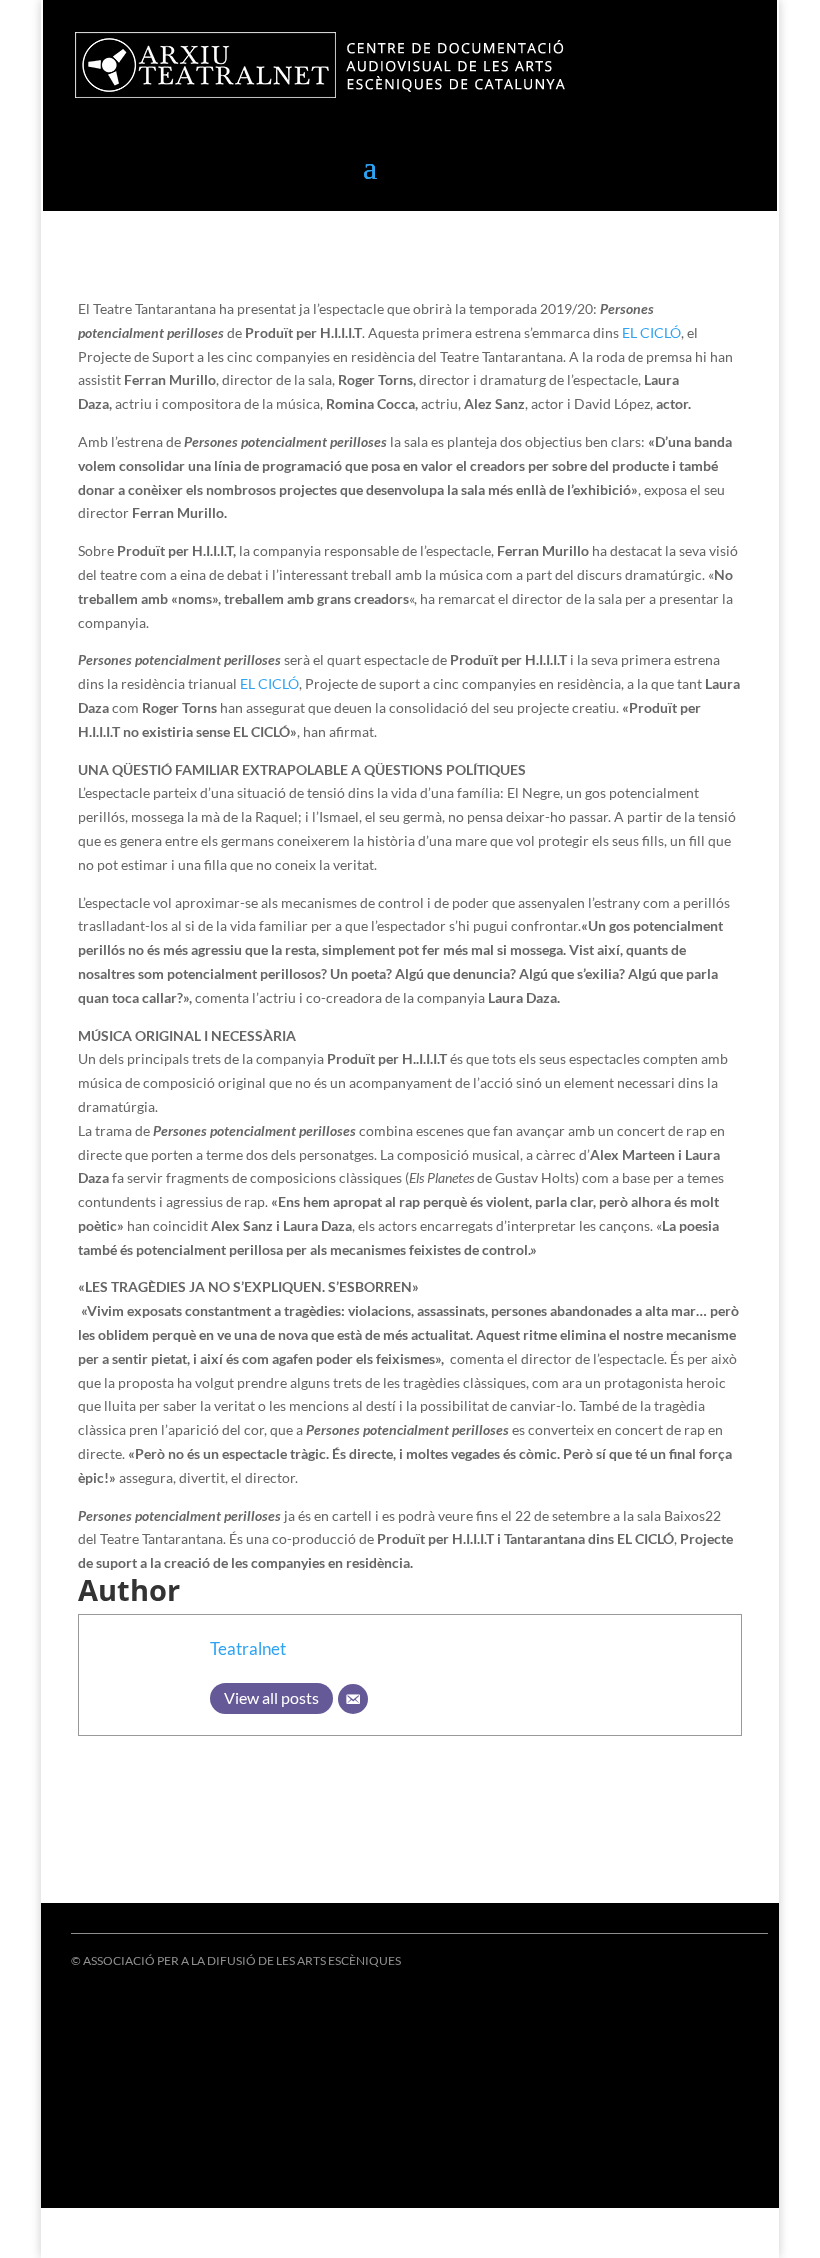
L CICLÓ (655, 332)
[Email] (353, 1699)
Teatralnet (248, 1648)
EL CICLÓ (269, 683)
